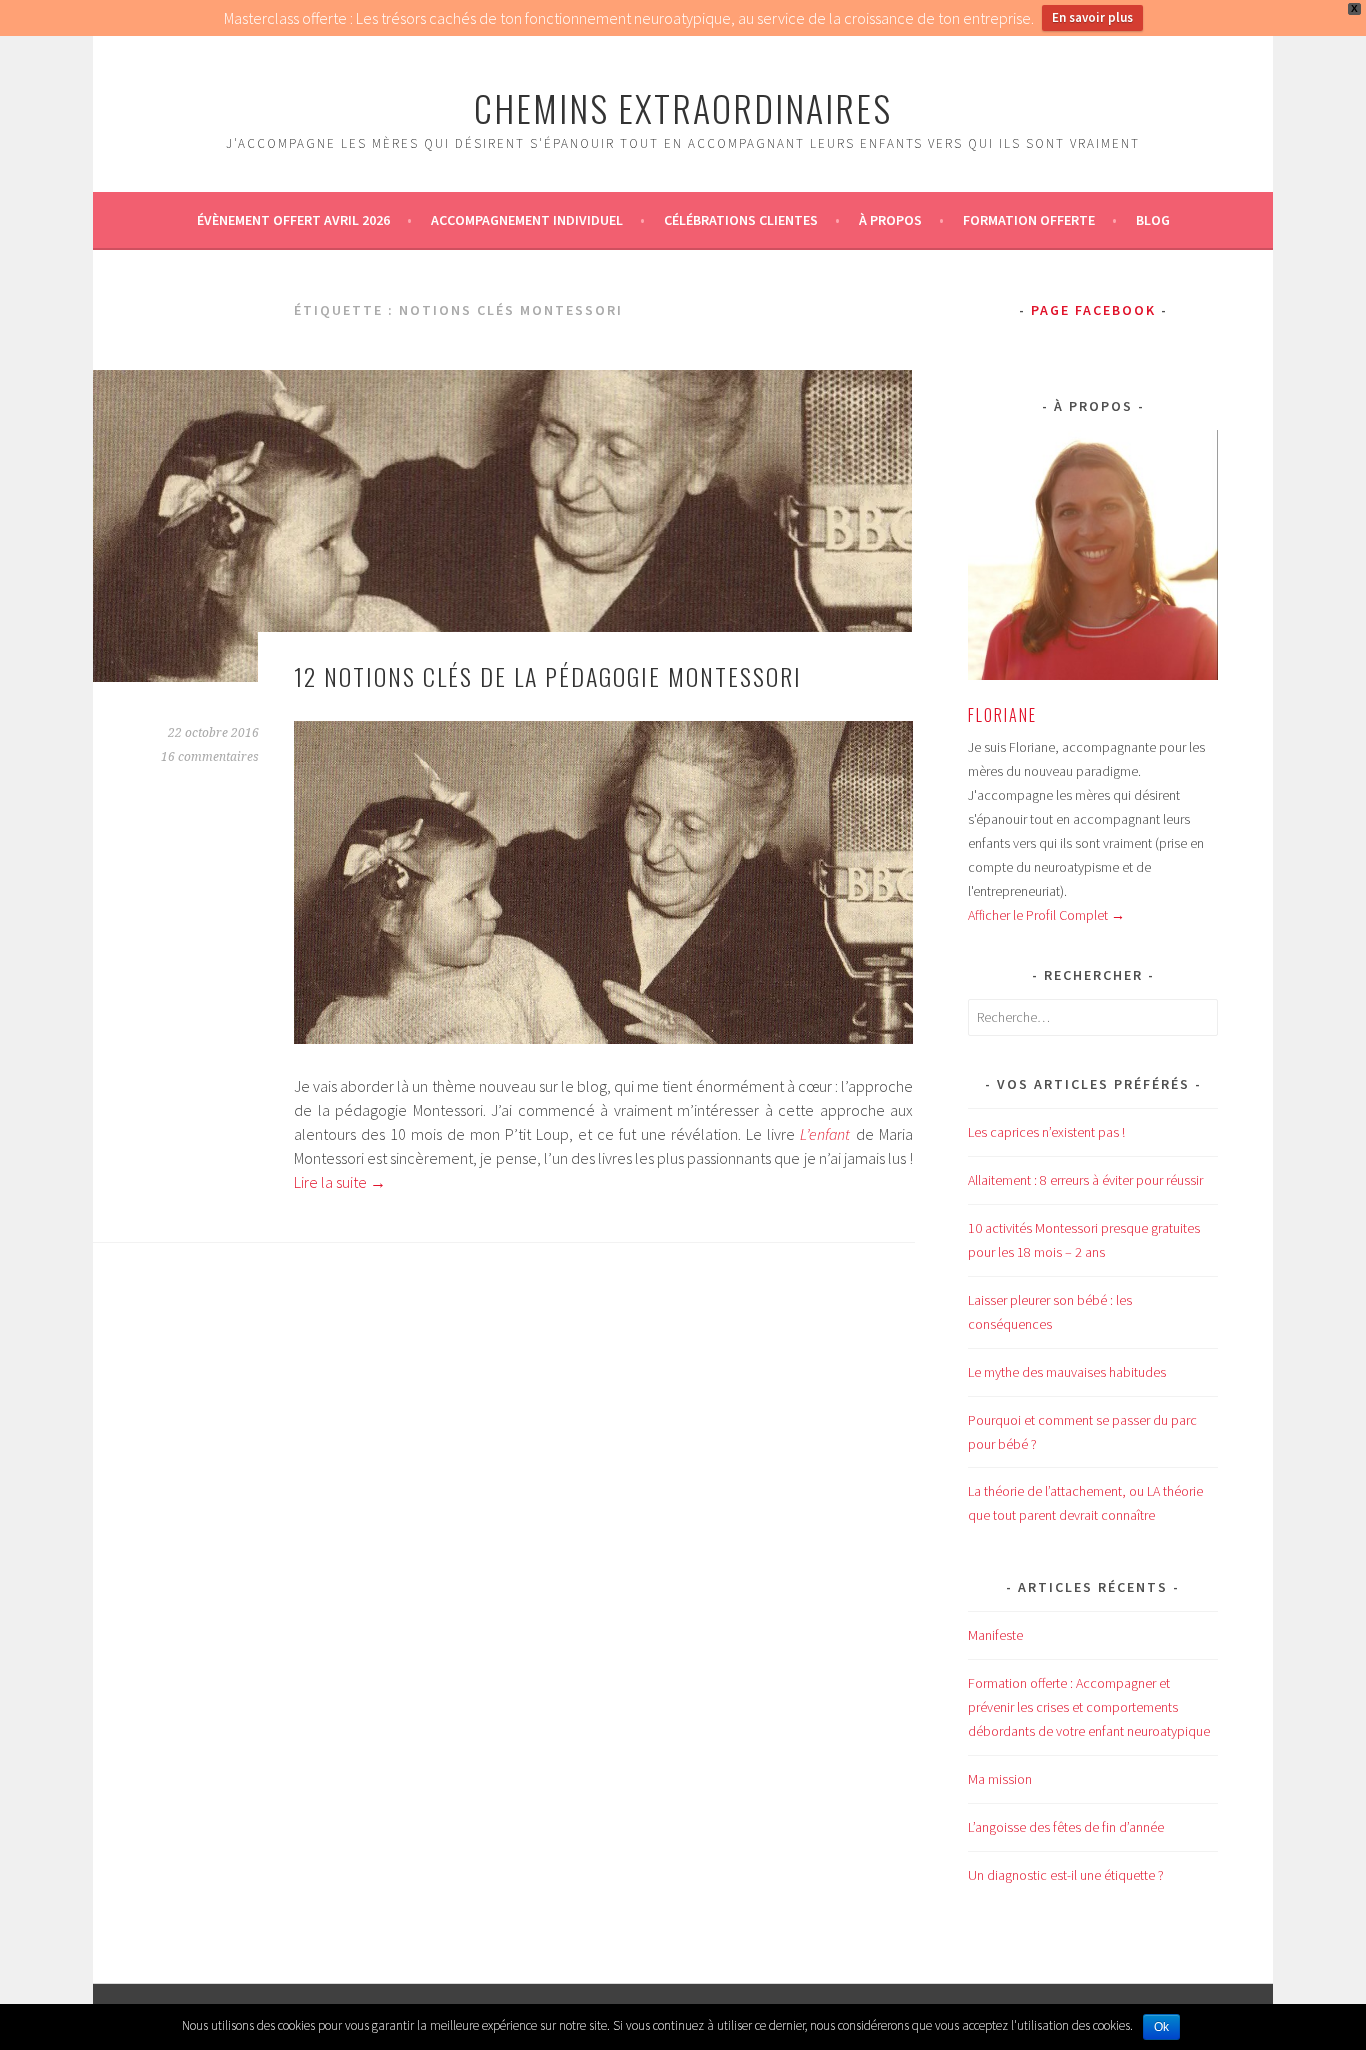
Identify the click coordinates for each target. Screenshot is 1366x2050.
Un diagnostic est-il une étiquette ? (1066, 1875)
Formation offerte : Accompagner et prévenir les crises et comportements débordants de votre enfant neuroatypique (1089, 1707)
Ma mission (1000, 1779)
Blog (1153, 220)
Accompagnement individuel (527, 220)
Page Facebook (1093, 310)
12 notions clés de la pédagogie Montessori (548, 676)
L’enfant (825, 1134)
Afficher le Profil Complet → (1046, 915)
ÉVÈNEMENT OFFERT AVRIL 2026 (293, 220)
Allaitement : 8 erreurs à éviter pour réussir (1085, 1180)
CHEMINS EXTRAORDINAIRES (683, 107)
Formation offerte (1029, 220)
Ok (1161, 2027)
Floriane (1002, 715)
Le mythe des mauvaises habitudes (1067, 1372)
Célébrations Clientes (741, 220)
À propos (890, 220)
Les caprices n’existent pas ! (1046, 1132)
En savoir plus (1092, 17)
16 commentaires (210, 757)
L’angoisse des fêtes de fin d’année (1066, 1827)
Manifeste (995, 1635)
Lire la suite (340, 1182)
